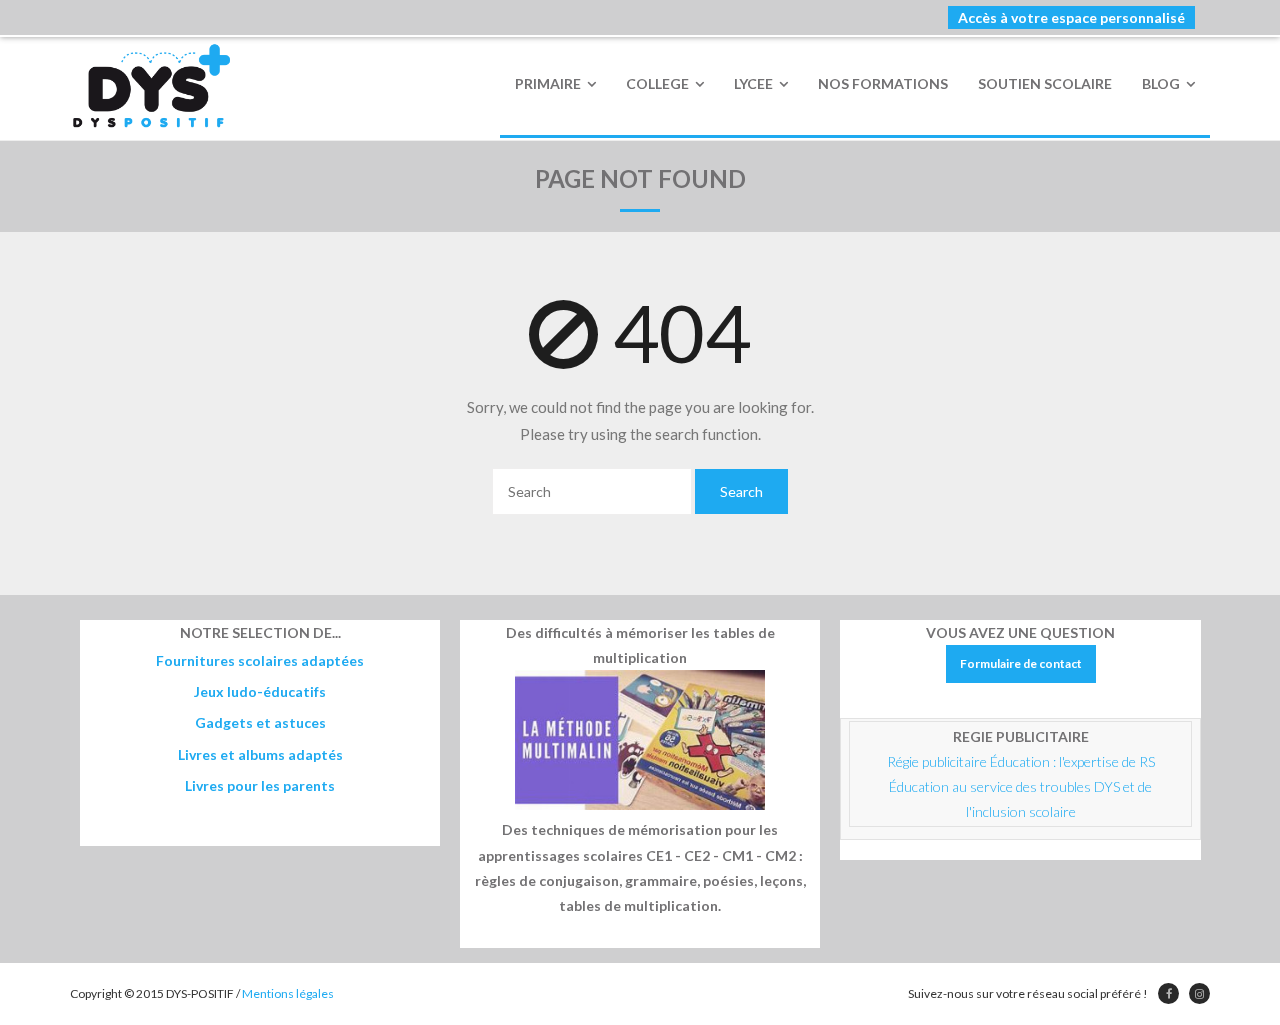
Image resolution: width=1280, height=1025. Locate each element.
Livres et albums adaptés (260, 754)
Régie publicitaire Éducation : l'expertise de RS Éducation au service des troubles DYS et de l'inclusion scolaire (1022, 786)
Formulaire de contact (1021, 663)
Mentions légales (288, 993)
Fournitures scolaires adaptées (260, 660)
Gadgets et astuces (260, 722)
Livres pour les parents (260, 785)
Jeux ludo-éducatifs (260, 691)
